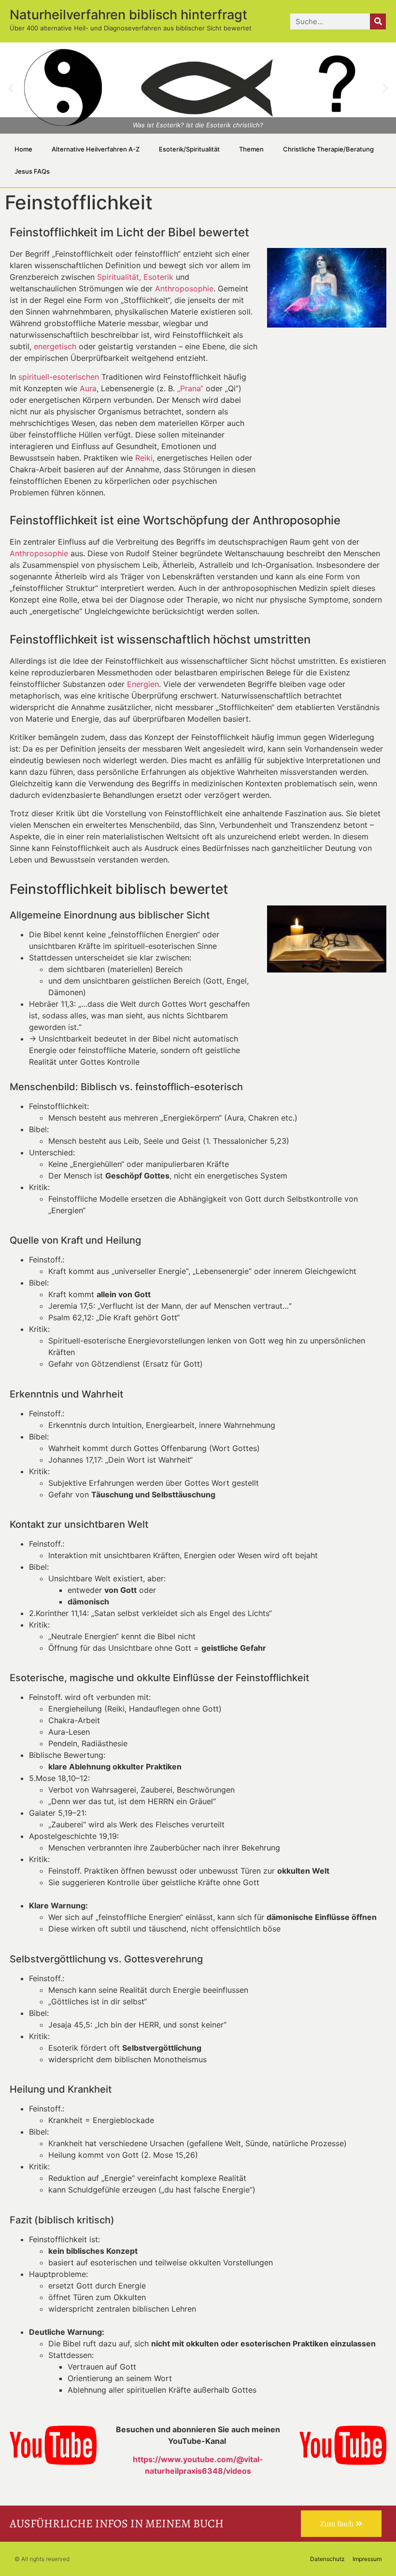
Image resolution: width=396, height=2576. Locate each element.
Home (23, 149)
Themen (251, 149)
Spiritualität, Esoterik (135, 277)
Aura (88, 388)
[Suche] (378, 21)
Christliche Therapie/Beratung (328, 149)
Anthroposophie (184, 288)
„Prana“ (190, 388)
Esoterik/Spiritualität (189, 149)
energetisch (55, 346)
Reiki (144, 458)
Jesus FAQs (32, 171)
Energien (143, 684)
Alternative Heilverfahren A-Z (96, 149)
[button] (11, 88)
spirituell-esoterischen (59, 377)
